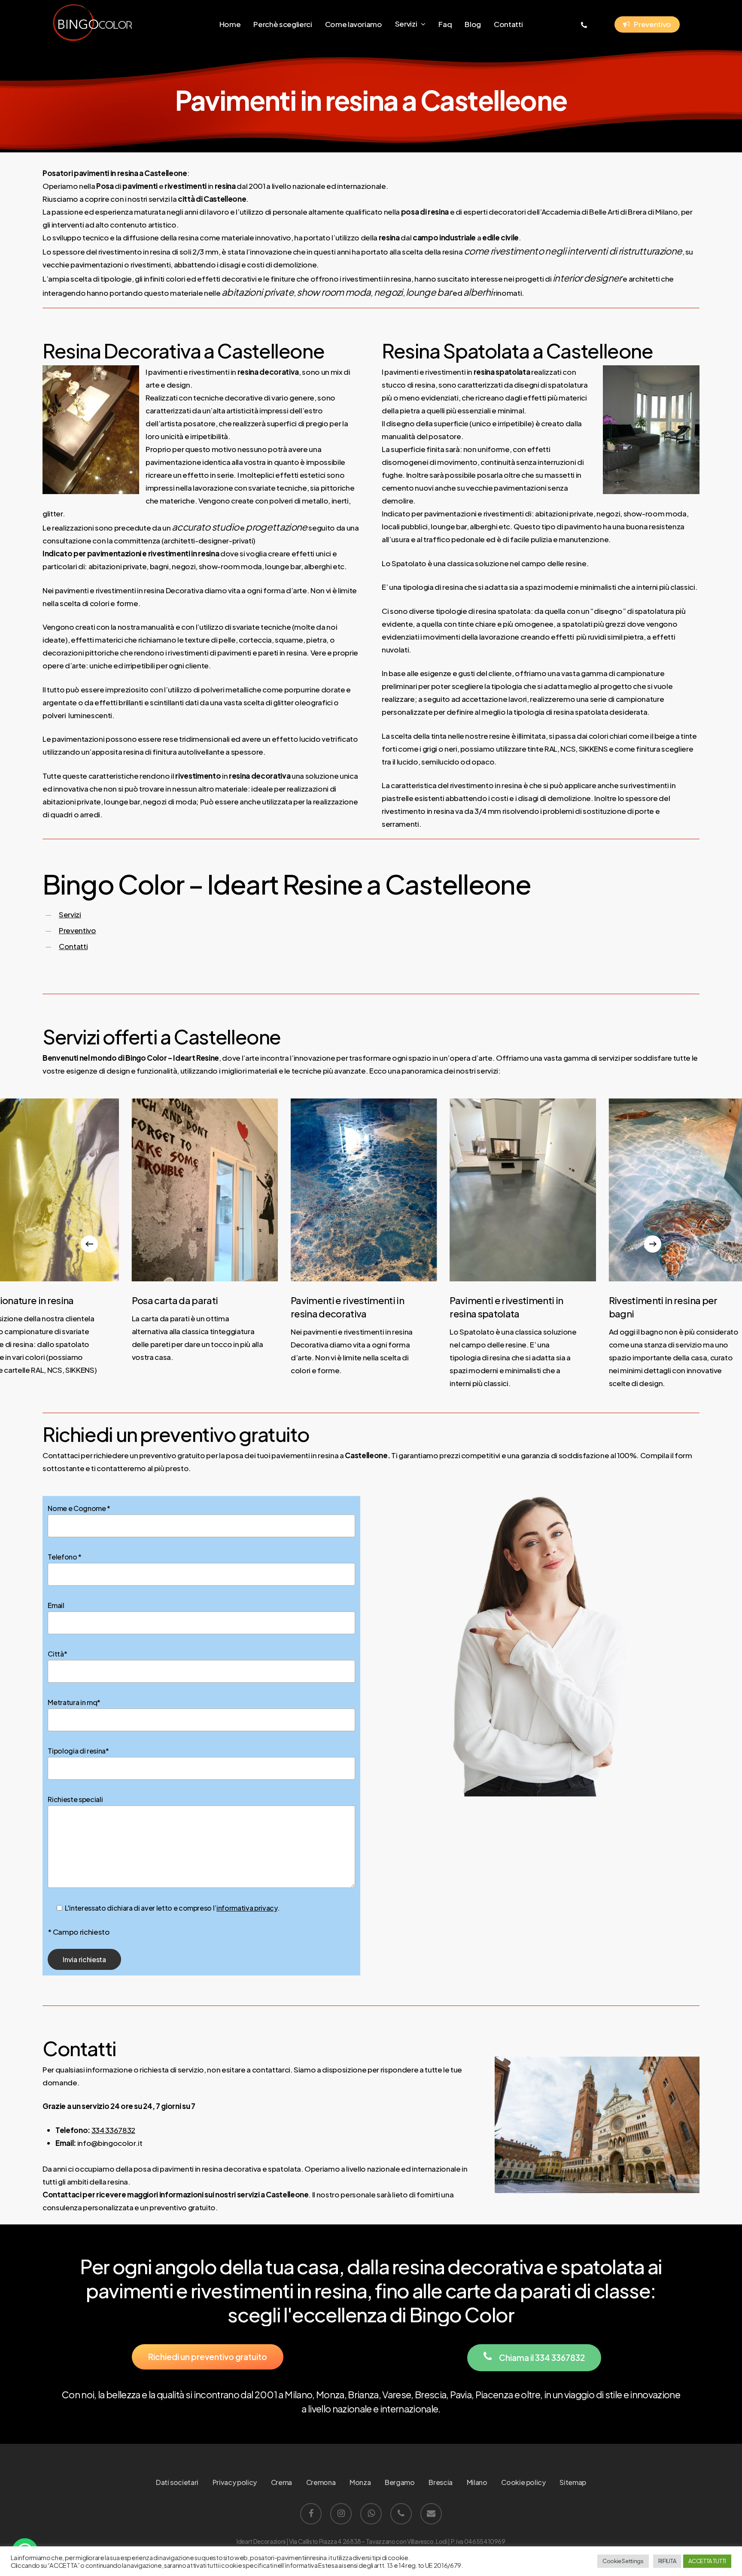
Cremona (321, 2482)
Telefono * (65, 1557)
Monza (360, 2482)
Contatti (73, 946)
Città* (57, 1654)
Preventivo (78, 930)
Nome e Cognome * (79, 1508)
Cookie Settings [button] (623, 2561)
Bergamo (400, 2482)
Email (56, 1605)
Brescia (441, 2482)
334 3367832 (113, 2130)
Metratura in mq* (74, 1702)
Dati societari (177, 2482)
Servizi (70, 914)
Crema (281, 2482)
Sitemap (573, 2482)
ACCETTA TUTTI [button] (707, 2561)
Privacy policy (235, 2482)
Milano (477, 2482)
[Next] (653, 1244)
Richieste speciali (75, 1799)
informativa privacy (247, 1908)
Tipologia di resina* (78, 1751)
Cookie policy (523, 2482)
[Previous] (89, 1244)
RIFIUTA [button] (667, 2561)
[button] (208, 2357)
